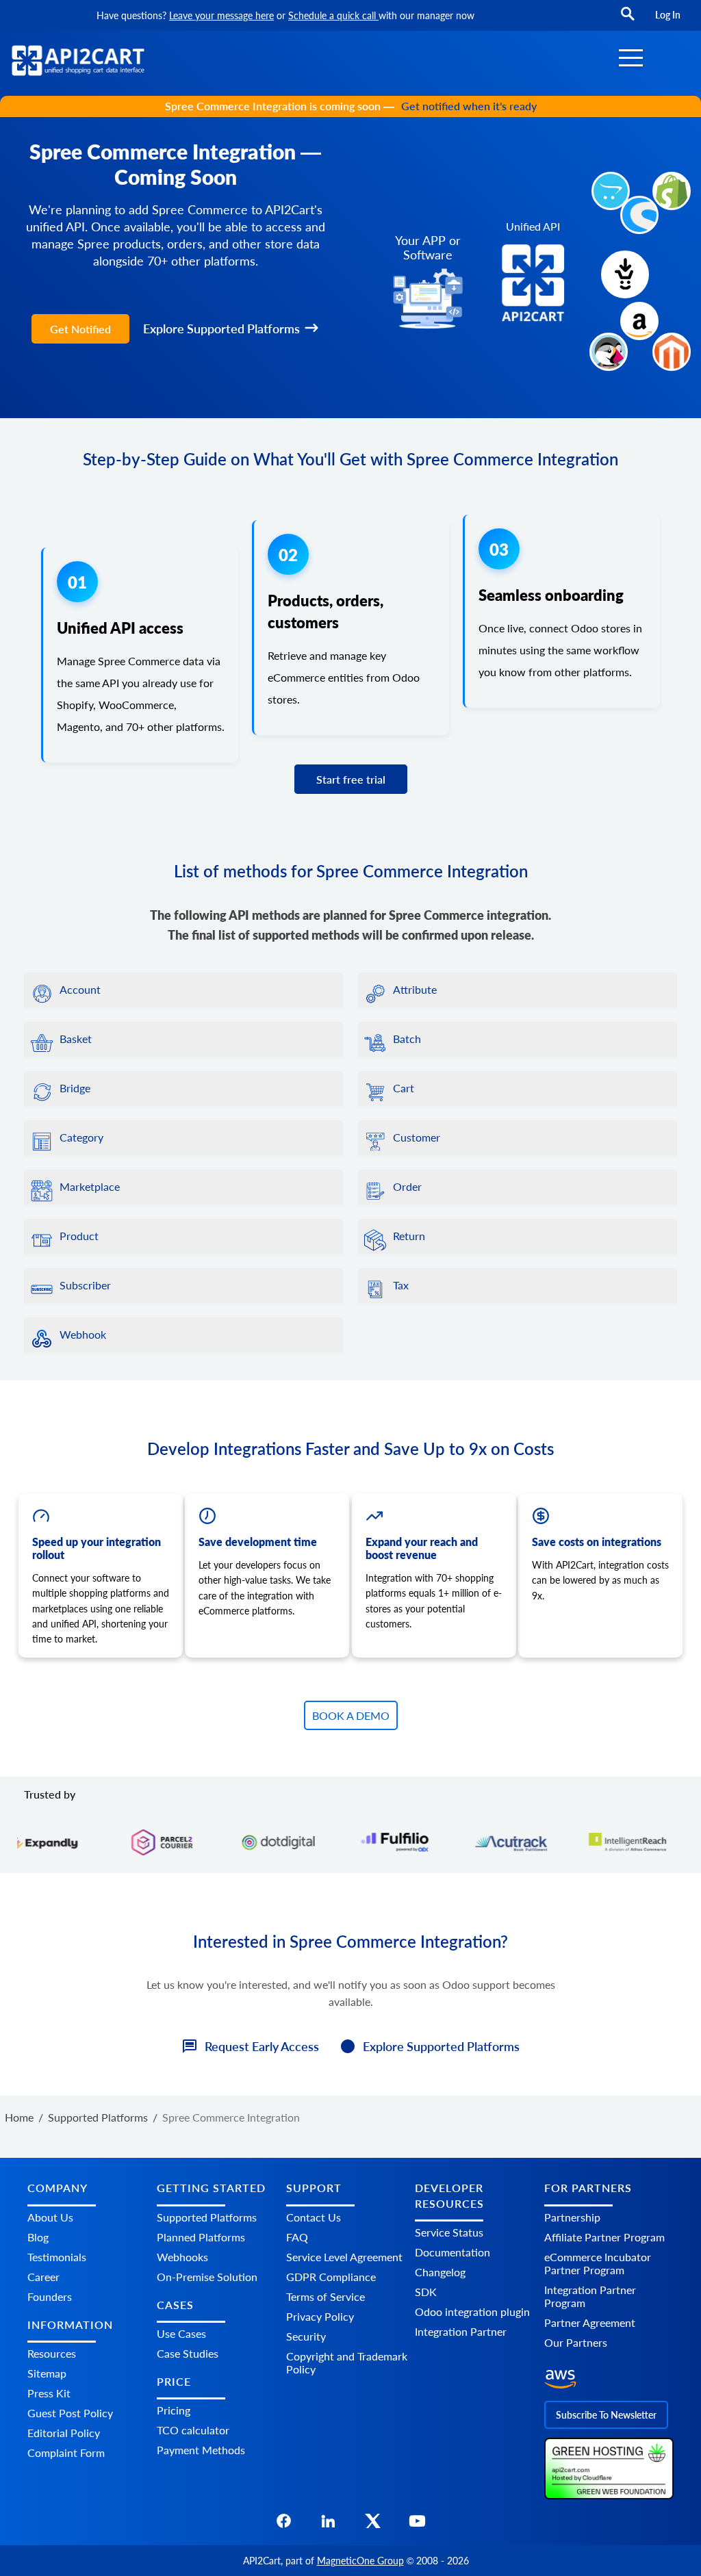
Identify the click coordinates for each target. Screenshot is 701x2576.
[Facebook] (284, 2525)
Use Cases (181, 2333)
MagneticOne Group (360, 2561)
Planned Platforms (201, 2237)
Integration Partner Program (590, 2296)
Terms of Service (326, 2296)
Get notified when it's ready (469, 106)
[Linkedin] (328, 2525)
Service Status (449, 2232)
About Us (50, 2217)
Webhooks (182, 2257)
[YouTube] (417, 2525)
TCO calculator (193, 2430)
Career (43, 2277)
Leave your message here (221, 15)
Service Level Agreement (344, 2257)
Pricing (174, 2410)
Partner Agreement (590, 2322)
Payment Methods (201, 2450)
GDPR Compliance (331, 2277)
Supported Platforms (207, 2217)
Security (306, 2336)
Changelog (440, 2272)
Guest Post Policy (70, 2413)
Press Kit (49, 2393)
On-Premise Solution (207, 2277)
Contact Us (314, 2217)
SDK (426, 2292)
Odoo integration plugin (472, 2311)
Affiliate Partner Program (604, 2237)
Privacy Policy (320, 2316)
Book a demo (351, 1715)
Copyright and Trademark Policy (347, 2362)
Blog (38, 2237)
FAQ (297, 2237)
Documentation (453, 2252)
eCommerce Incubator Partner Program (598, 2263)
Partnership (572, 2217)
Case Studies (188, 2353)
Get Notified (80, 329)
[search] (628, 20)
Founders (50, 2296)
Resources (52, 2353)
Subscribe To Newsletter (606, 2415)
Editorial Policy (64, 2433)
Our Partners (576, 2342)
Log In (668, 15)
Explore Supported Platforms (221, 329)
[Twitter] (373, 2525)
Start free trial (351, 779)
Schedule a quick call (333, 15)
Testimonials (57, 2257)
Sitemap (47, 2373)
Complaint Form (66, 2452)
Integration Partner (461, 2331)
